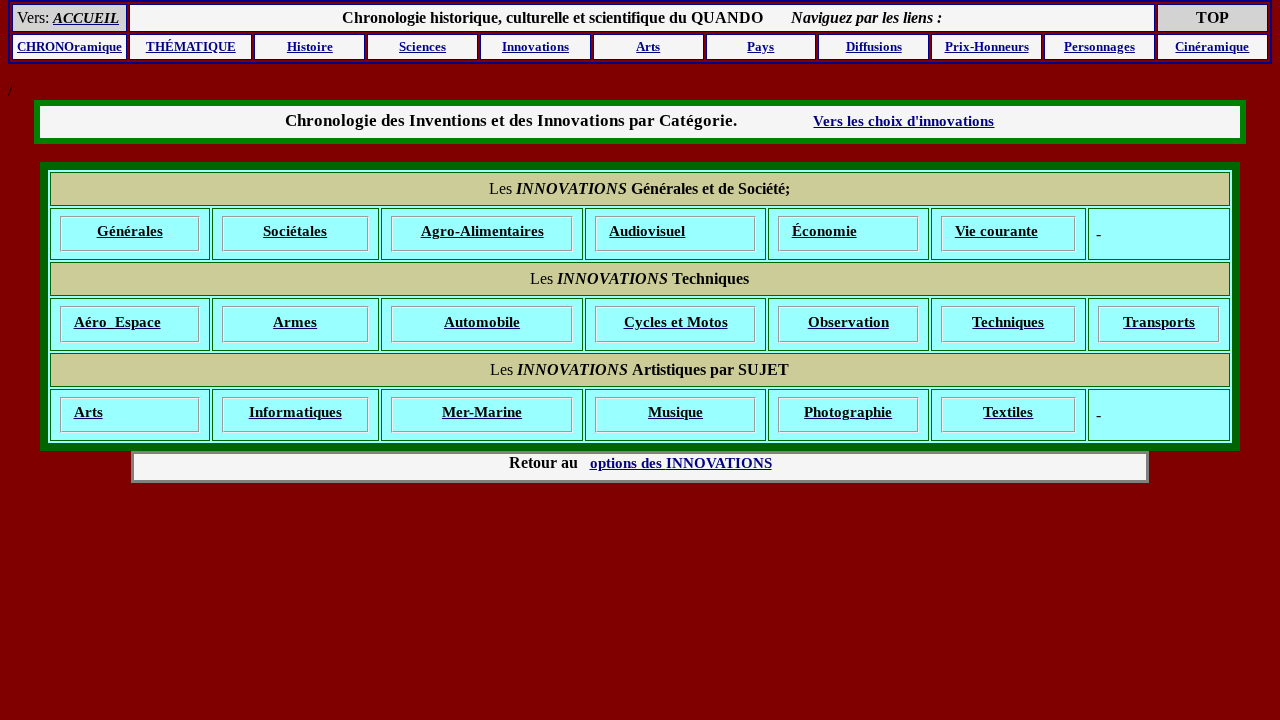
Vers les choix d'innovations (903, 121)
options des (681, 463)
